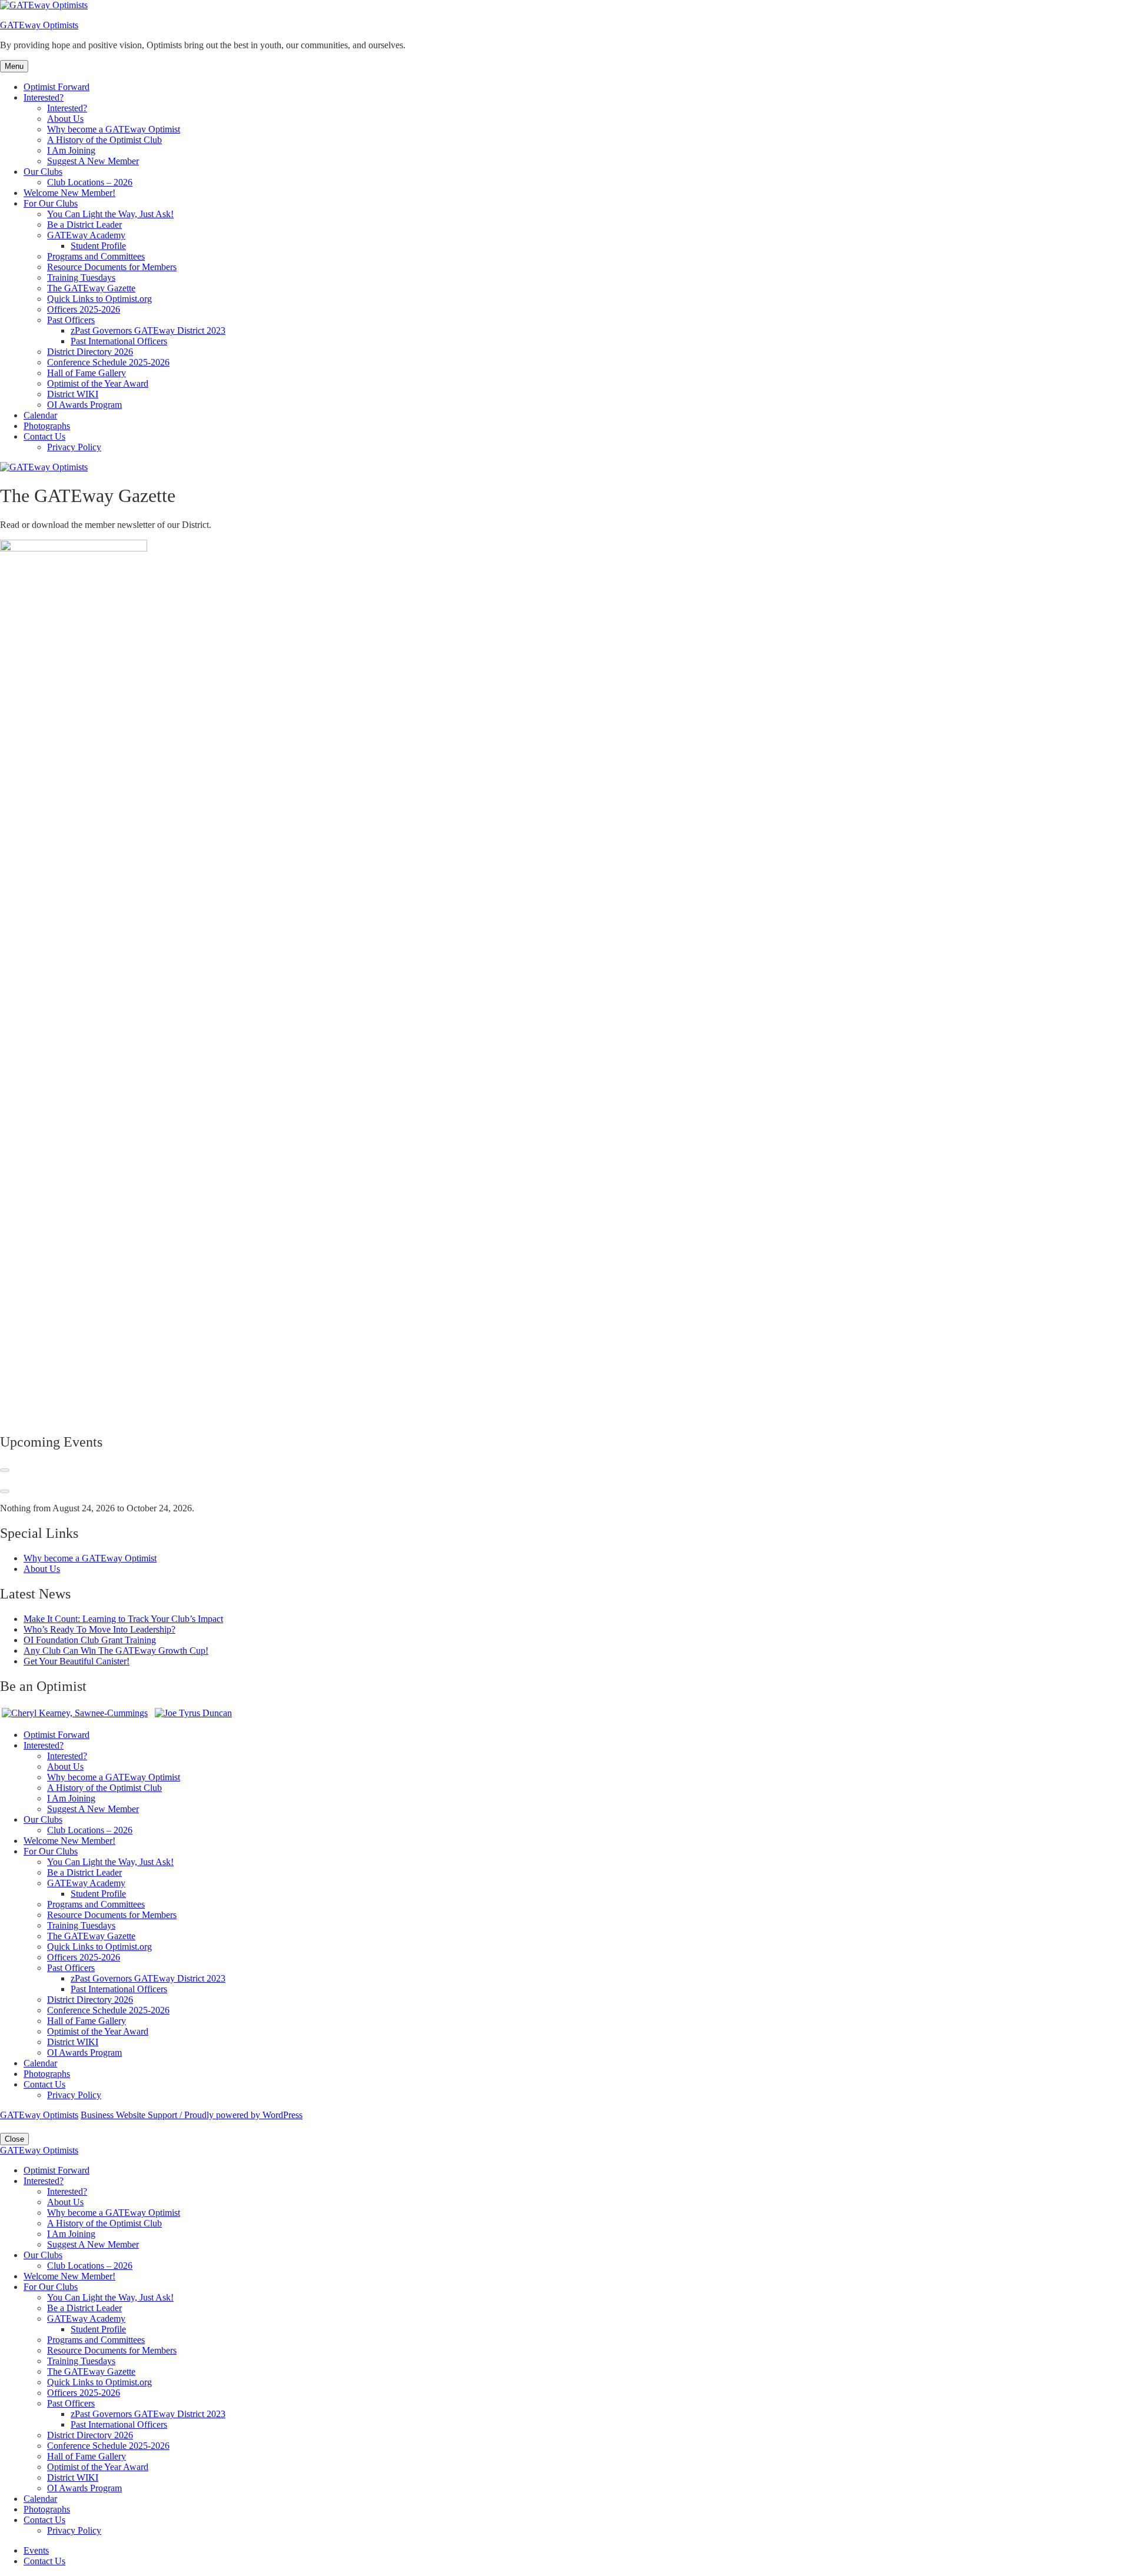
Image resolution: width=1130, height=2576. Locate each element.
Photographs (47, 426)
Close (14, 2139)
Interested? (44, 97)
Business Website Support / (132, 2115)
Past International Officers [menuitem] (119, 2424)
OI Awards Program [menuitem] (84, 2488)
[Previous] (5, 1470)
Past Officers (71, 320)
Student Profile (98, 246)
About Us (65, 119)
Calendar (40, 415)
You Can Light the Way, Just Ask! (110, 214)
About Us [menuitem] (65, 2202)
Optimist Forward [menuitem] (56, 2170)
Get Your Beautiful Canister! (77, 1661)
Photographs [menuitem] (47, 2509)
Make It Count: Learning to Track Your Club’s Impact (123, 1619)
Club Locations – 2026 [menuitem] (90, 2266)
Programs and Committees (96, 256)
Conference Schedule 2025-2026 (108, 362)
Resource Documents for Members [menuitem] (112, 2350)
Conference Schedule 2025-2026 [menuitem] (108, 2446)
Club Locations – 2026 (90, 182)
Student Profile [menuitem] (98, 2329)
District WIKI (73, 394)
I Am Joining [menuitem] (71, 2234)
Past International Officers (119, 341)
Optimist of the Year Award (98, 383)
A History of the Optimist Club (104, 140)
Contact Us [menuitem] (44, 2520)
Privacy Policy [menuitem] (74, 2530)
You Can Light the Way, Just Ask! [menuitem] (110, 2297)
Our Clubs (43, 172)
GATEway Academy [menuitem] (86, 2319)
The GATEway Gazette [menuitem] (91, 2371)
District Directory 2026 (90, 352)
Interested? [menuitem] (44, 2181)
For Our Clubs (51, 203)
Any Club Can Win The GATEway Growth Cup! (116, 1651)
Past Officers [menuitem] (71, 2403)
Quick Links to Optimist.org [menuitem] (99, 2382)
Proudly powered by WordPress (243, 2115)
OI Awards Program (84, 405)
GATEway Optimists (39, 25)
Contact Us (44, 436)
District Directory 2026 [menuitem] (90, 2435)
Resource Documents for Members (112, 267)
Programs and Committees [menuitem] (96, 2340)
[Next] (5, 1491)
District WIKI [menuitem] (73, 2477)
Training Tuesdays (81, 277)
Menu (14, 66)
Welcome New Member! (69, 193)
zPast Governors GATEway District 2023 (148, 330)
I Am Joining (71, 150)
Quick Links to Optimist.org (99, 299)
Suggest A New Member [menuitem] (93, 2244)
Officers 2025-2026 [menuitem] (84, 2393)
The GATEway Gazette (91, 288)
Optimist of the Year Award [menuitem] (98, 2467)
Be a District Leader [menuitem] (84, 2308)
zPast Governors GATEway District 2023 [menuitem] (148, 2414)
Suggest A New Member (93, 161)
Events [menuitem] (36, 2550)
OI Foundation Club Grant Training (90, 1640)
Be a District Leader (84, 225)
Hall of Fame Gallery (87, 373)
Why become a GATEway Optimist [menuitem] (114, 2213)
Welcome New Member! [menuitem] (69, 2276)
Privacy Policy (74, 447)
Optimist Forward (56, 87)
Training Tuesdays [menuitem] (81, 2361)
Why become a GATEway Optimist (114, 129)
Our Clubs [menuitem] (43, 2255)
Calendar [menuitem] (40, 2499)
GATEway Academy (86, 235)
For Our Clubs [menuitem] (51, 2287)
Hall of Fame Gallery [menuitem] (87, 2456)
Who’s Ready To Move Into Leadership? (99, 1629)
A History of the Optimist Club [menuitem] (104, 2223)
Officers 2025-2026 (84, 309)
